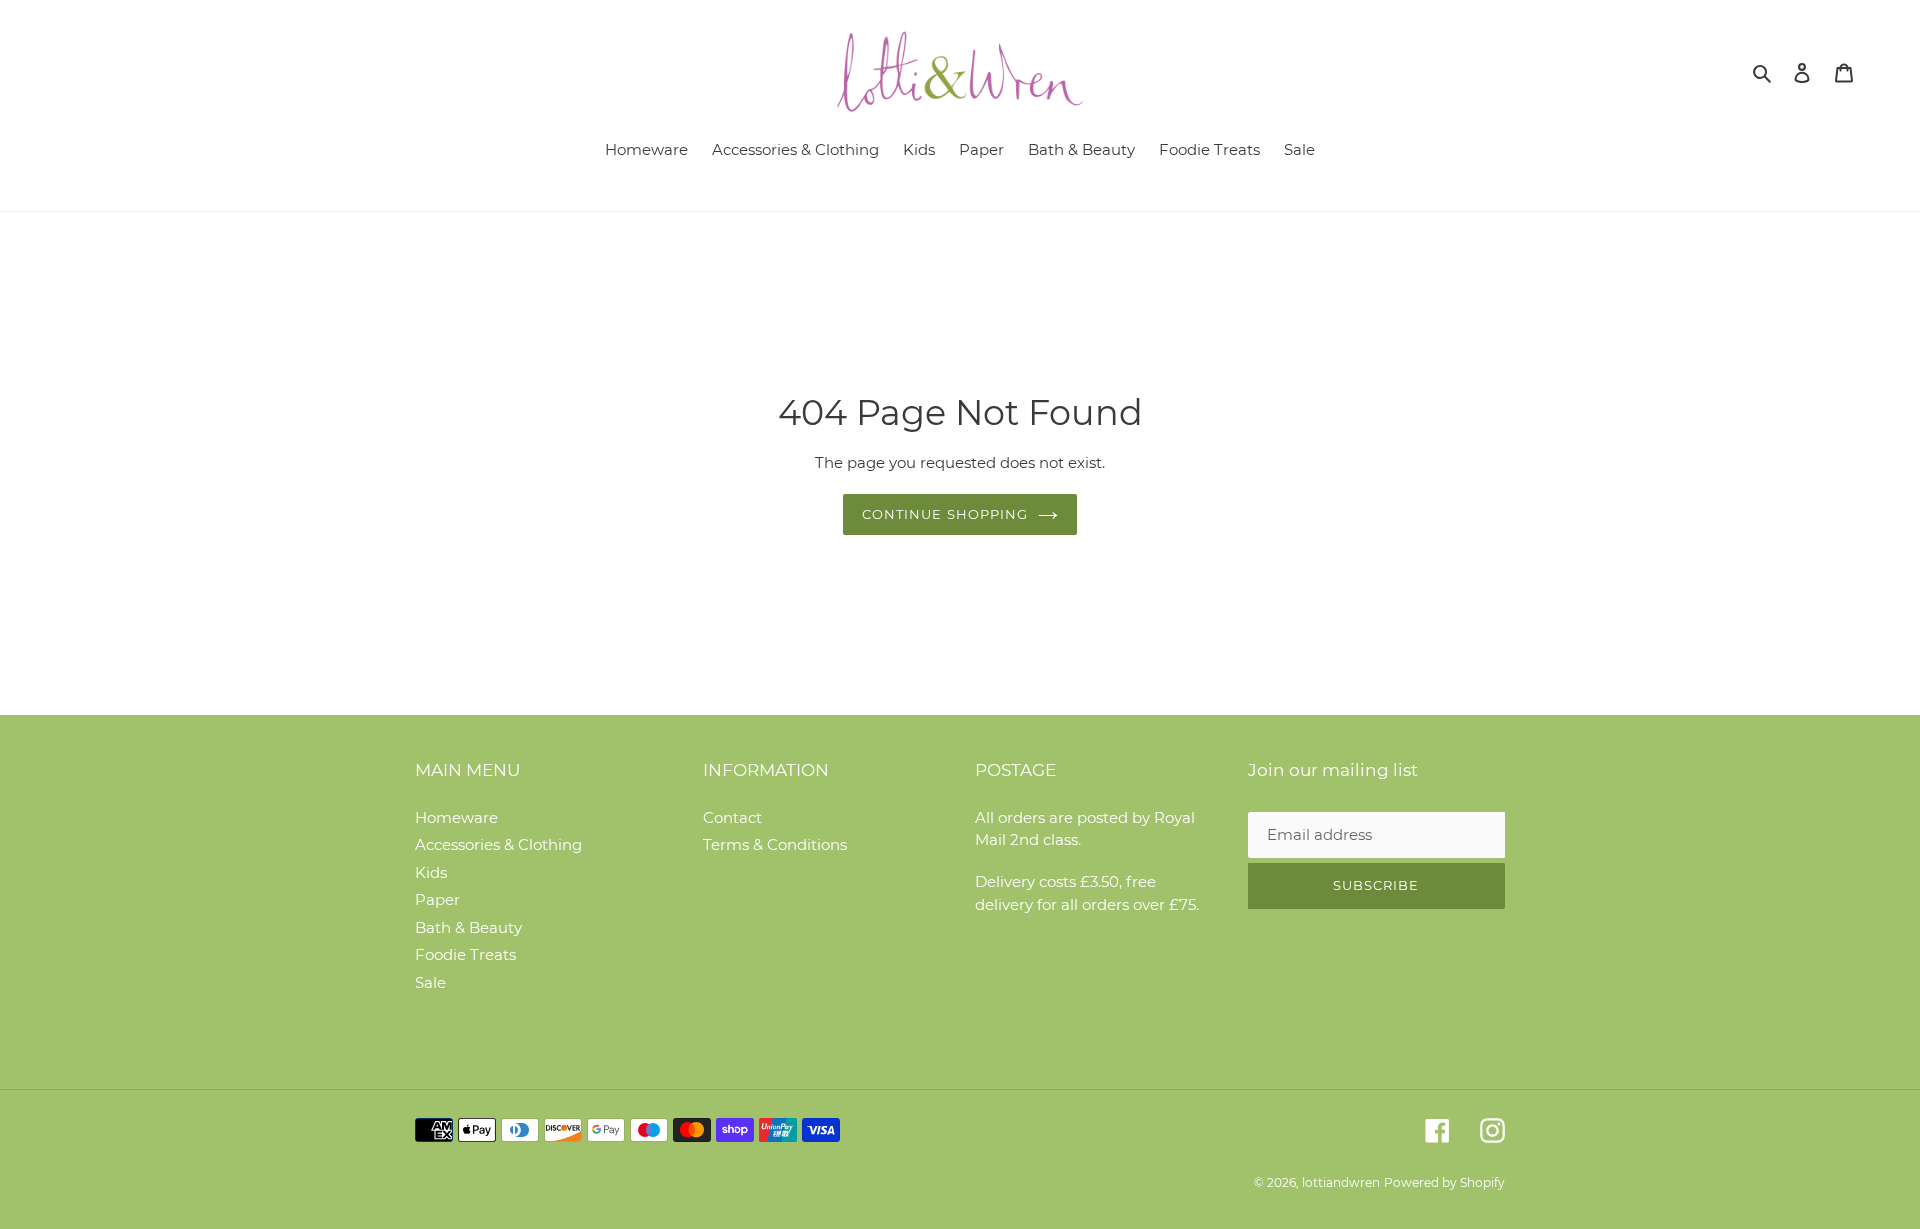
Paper (437, 899)
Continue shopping (945, 514)
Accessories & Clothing (498, 844)
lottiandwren (1341, 1182)
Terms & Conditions (775, 844)
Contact (732, 817)
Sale (430, 982)
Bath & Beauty (468, 927)
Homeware (456, 817)
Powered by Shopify (1444, 1182)
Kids (431, 872)
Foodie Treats (465, 954)
